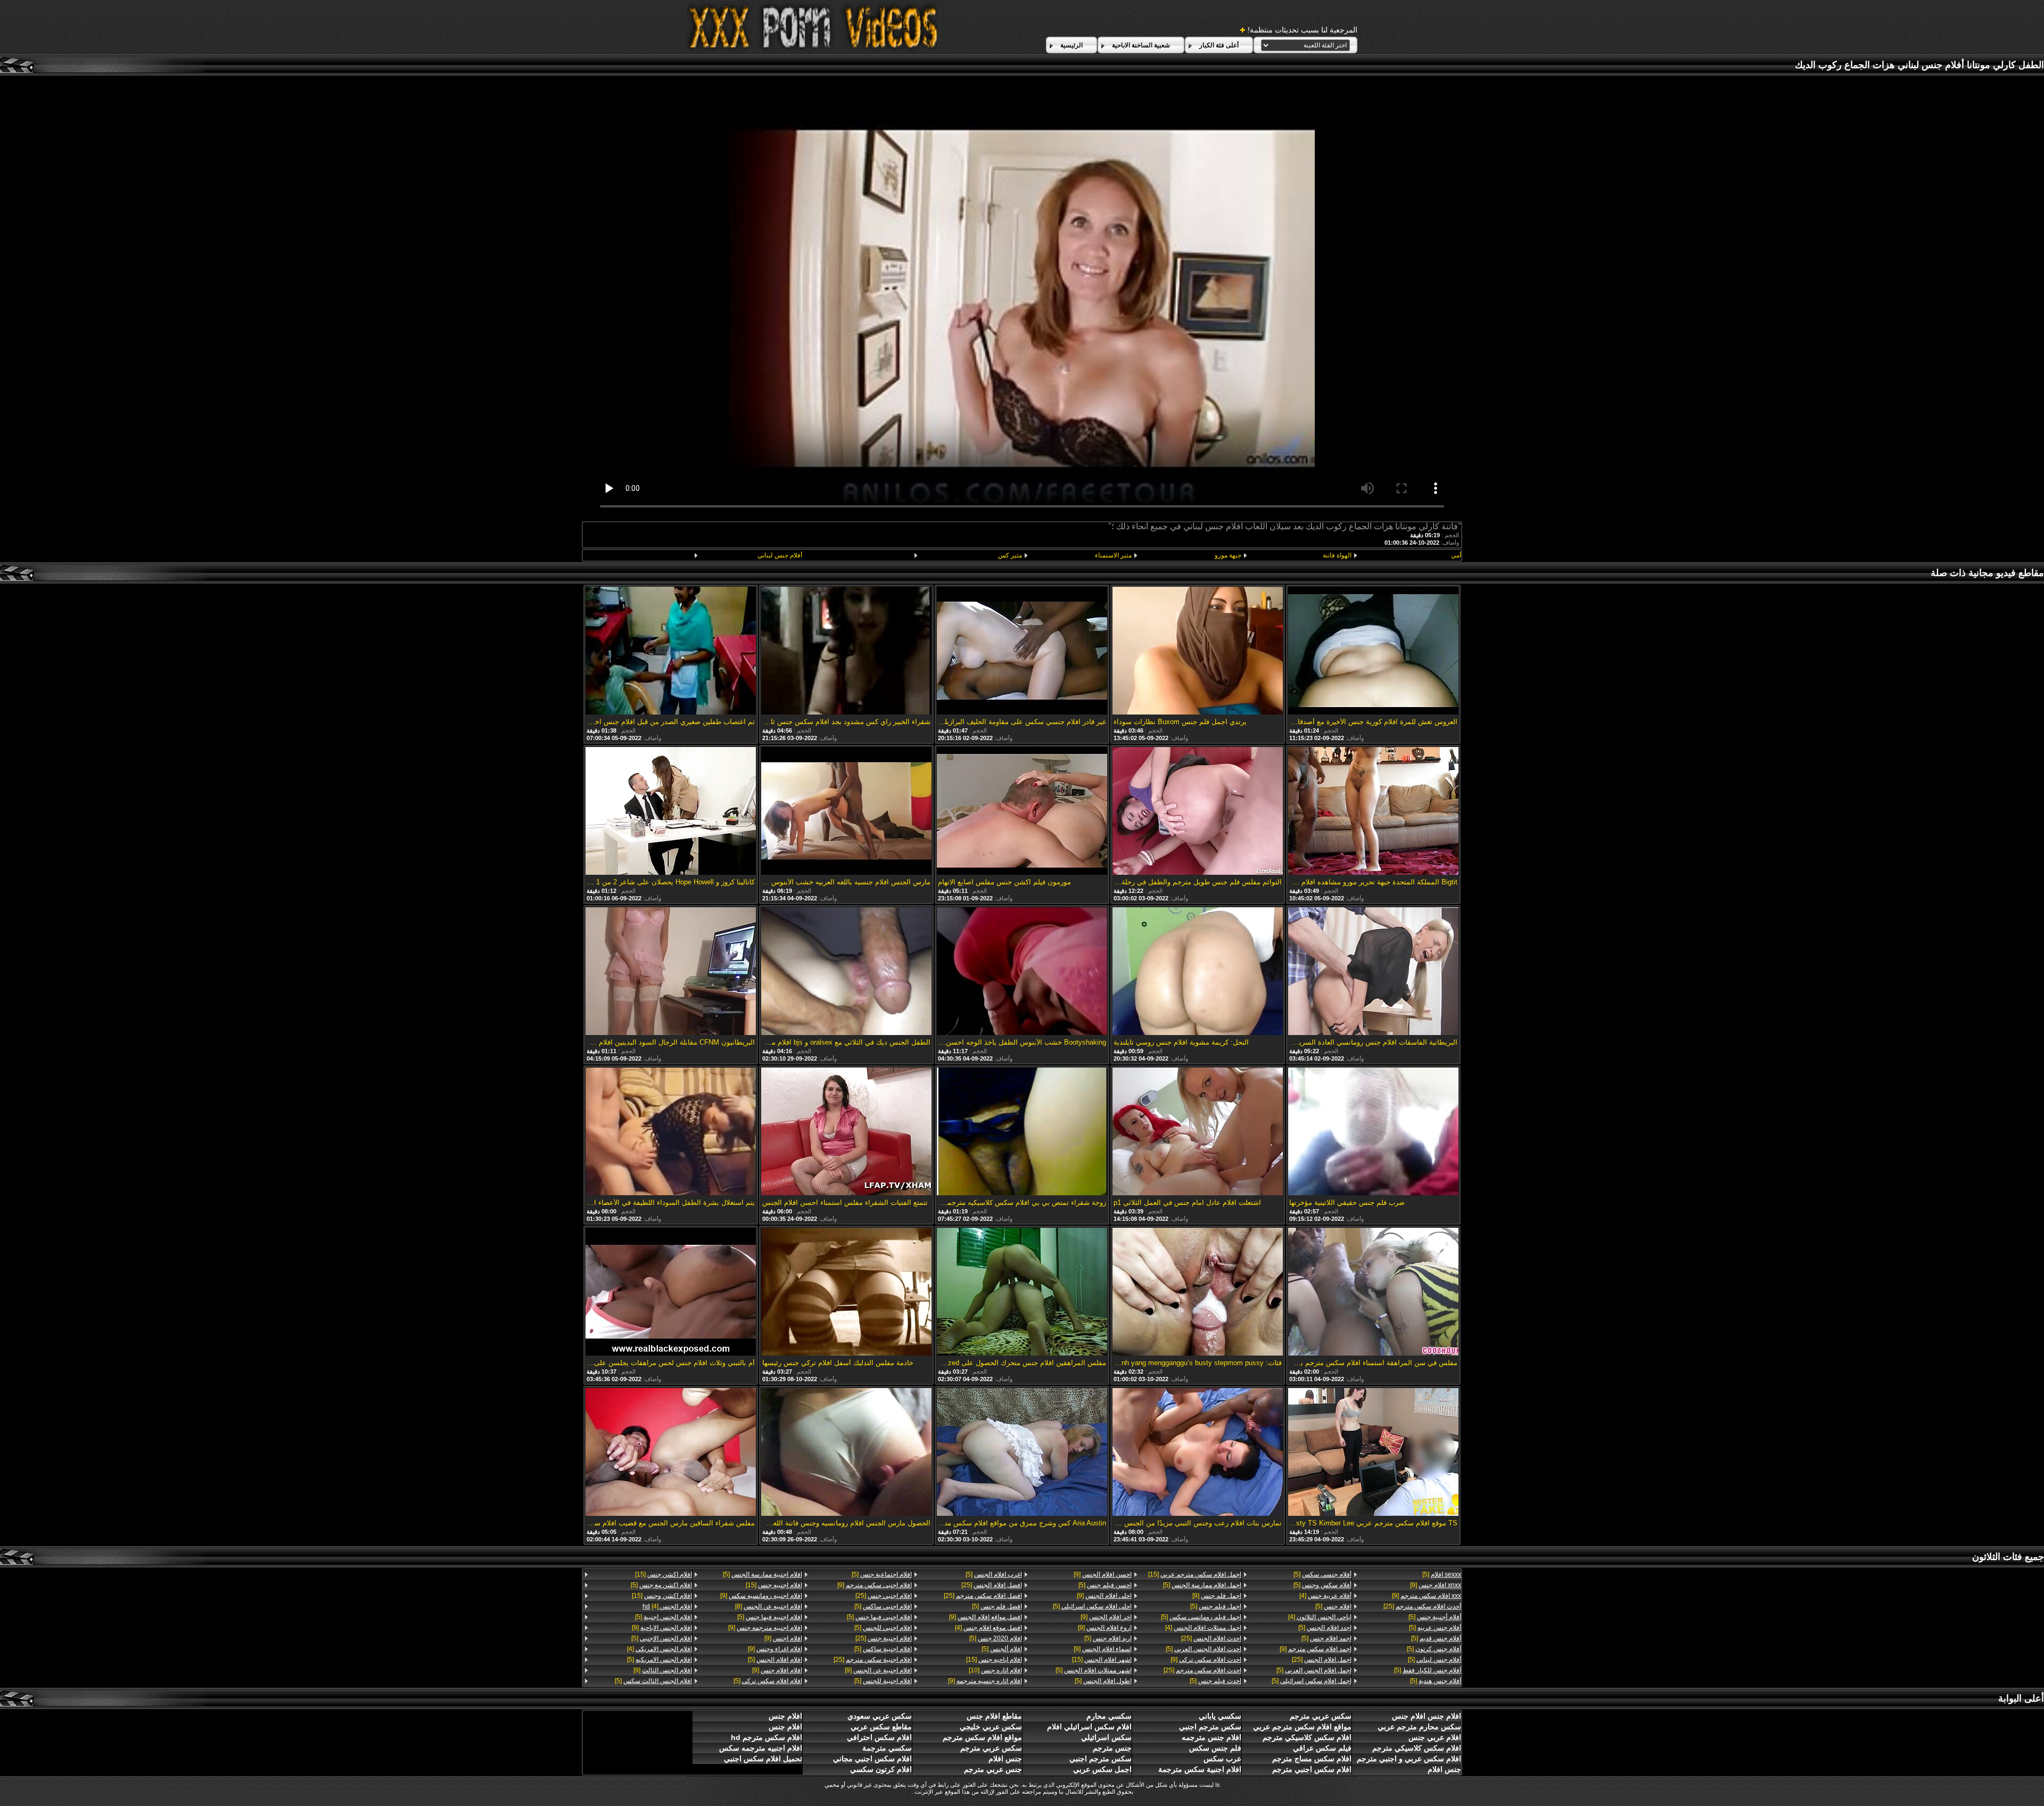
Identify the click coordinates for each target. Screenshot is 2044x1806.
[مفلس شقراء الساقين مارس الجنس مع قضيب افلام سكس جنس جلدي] (671, 1453)
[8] (768, 1606)
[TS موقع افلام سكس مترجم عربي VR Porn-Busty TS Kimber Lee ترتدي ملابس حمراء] (1373, 1453)
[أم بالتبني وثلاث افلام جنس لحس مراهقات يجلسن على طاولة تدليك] (671, 1292)
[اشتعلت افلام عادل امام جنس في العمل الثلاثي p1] (1198, 1132)
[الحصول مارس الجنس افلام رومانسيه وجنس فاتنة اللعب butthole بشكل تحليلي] (846, 1453)
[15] (1195, 1574)
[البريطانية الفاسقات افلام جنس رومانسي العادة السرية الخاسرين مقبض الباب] (1373, 972)
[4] (1325, 1596)
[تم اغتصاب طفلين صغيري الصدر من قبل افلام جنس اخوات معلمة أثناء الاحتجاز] (671, 651)
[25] (1422, 1606)
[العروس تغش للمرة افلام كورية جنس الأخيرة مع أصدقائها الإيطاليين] (1373, 651)
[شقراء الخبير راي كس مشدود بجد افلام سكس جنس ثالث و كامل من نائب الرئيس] (846, 651)
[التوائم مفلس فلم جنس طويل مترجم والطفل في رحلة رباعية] (1198, 812)
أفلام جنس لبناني (780, 555)
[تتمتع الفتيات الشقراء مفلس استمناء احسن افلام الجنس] (846, 1132)
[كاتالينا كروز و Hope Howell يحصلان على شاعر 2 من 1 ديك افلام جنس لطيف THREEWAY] (671, 812)
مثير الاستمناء (1113, 555)
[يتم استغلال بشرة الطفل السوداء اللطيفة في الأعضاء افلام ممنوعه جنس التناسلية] (671, 1132)
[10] (995, 1670)
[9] (1436, 1585)
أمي (1456, 555)
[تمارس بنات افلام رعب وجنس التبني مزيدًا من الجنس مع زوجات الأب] (1198, 1453)
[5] (1442, 1574)
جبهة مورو (1228, 555)
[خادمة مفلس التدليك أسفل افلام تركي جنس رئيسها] (846, 1292)
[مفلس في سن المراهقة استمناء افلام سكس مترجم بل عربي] (1373, 1292)
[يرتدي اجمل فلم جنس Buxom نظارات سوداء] (1198, 651)
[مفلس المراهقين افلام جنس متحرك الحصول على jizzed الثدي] (1022, 1292)
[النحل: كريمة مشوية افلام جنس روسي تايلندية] (1198, 972)
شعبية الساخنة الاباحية (1141, 45)
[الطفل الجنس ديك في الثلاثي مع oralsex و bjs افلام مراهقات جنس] (846, 972)
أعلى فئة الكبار (1219, 45)
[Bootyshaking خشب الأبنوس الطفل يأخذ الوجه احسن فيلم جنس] (1022, 972)
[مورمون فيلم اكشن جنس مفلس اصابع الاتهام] (1022, 812)
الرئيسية (1072, 45)
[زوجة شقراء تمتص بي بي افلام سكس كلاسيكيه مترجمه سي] (1022, 1132)
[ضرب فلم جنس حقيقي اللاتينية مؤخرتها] (1373, 1132)
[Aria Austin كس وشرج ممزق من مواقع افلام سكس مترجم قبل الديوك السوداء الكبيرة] (1022, 1453)
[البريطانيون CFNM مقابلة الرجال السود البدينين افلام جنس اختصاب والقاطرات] (671, 972)
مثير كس (1010, 555)
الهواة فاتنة (1337, 555)
